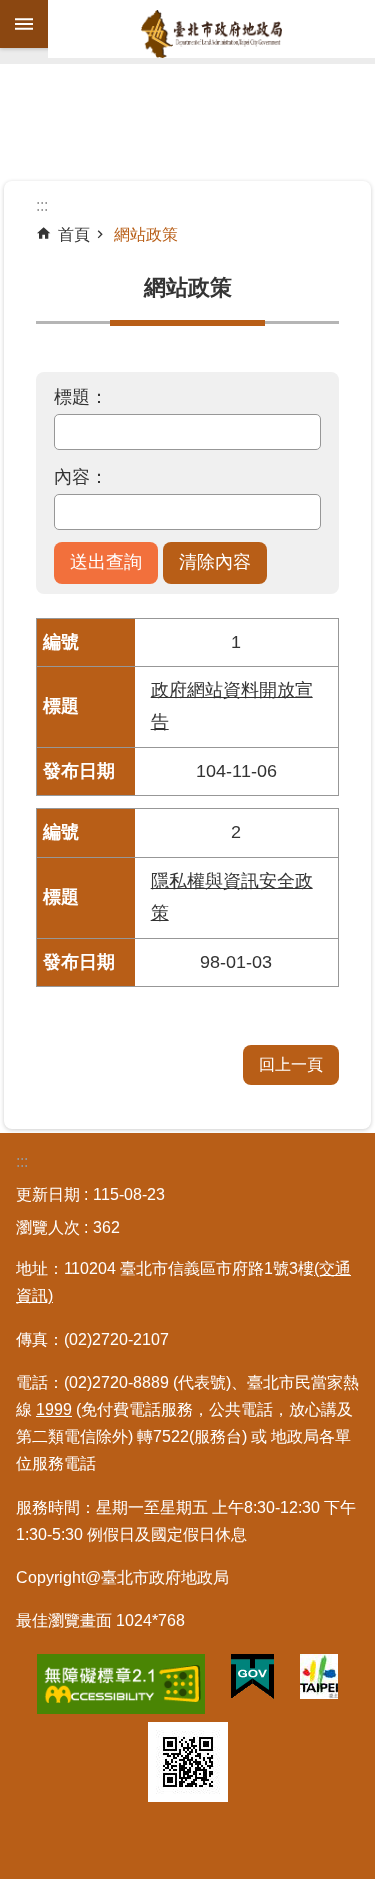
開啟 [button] (24, 24)
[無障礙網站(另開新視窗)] (121, 1688)
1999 (54, 1409)
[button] (106, 563)
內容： (81, 477)
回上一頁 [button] (291, 1064)
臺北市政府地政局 (211, 34)
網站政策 (146, 234)
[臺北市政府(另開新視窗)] (319, 1680)
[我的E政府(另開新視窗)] (252, 1681)
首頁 (74, 234)
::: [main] (42, 205)
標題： (81, 397)
